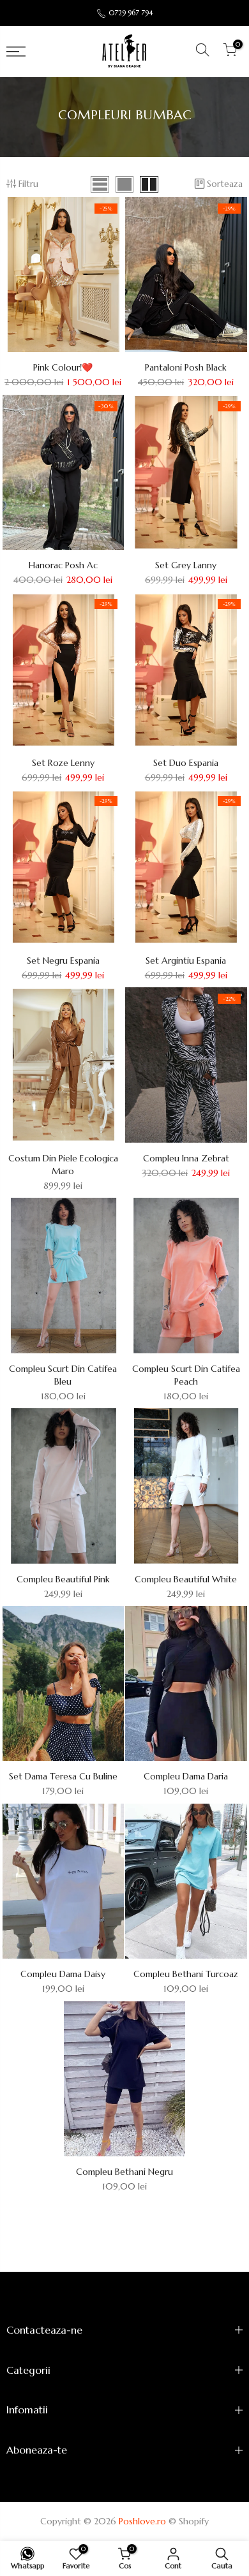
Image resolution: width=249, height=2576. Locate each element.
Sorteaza (225, 184)
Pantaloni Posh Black (186, 367)
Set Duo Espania (186, 763)
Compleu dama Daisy (63, 1974)
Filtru (28, 184)
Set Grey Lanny (186, 565)
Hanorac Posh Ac (63, 565)
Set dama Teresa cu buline (63, 1776)
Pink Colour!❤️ (63, 367)
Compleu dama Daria (186, 1776)
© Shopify (189, 2521)
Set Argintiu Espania (186, 960)
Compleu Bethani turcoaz (186, 1974)
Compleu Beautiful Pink (63, 1579)
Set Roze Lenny (63, 763)
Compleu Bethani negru (124, 2172)
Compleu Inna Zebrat (186, 1158)
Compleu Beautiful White (186, 1579)
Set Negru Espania (63, 960)
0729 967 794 (131, 13)
